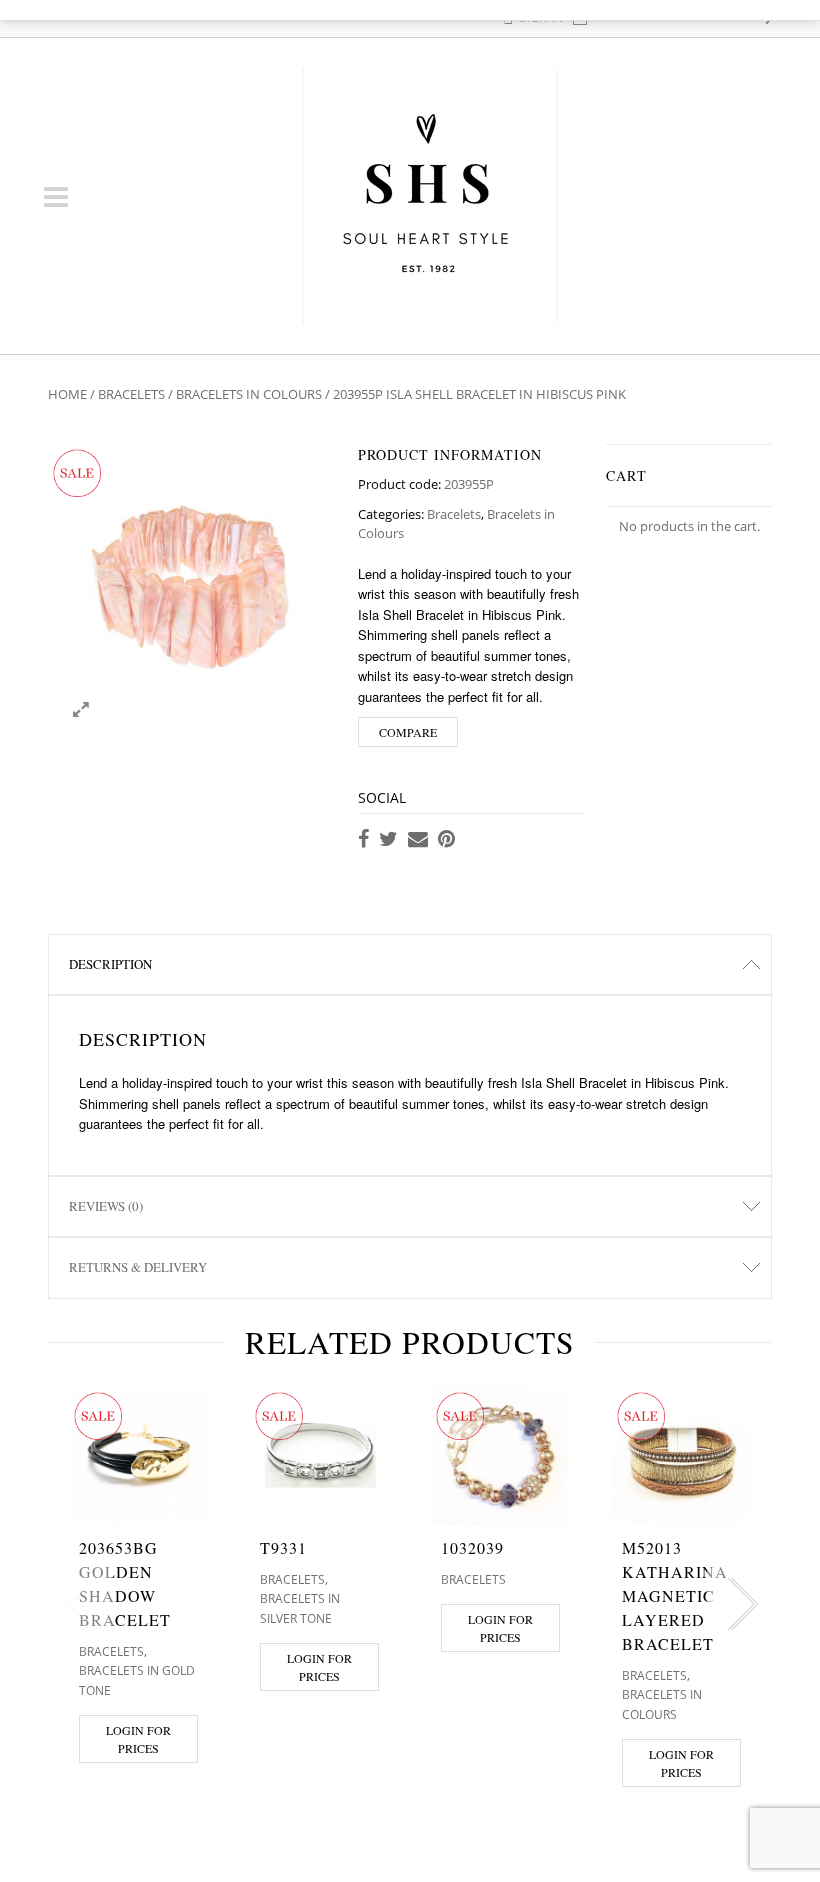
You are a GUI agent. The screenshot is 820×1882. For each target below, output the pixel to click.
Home (67, 394)
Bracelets (131, 394)
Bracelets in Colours (249, 394)
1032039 (472, 1547)
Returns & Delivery (138, 1267)
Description (110, 964)
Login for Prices (138, 1739)
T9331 (283, 1547)
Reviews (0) (106, 1206)
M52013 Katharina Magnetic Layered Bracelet (675, 1595)
